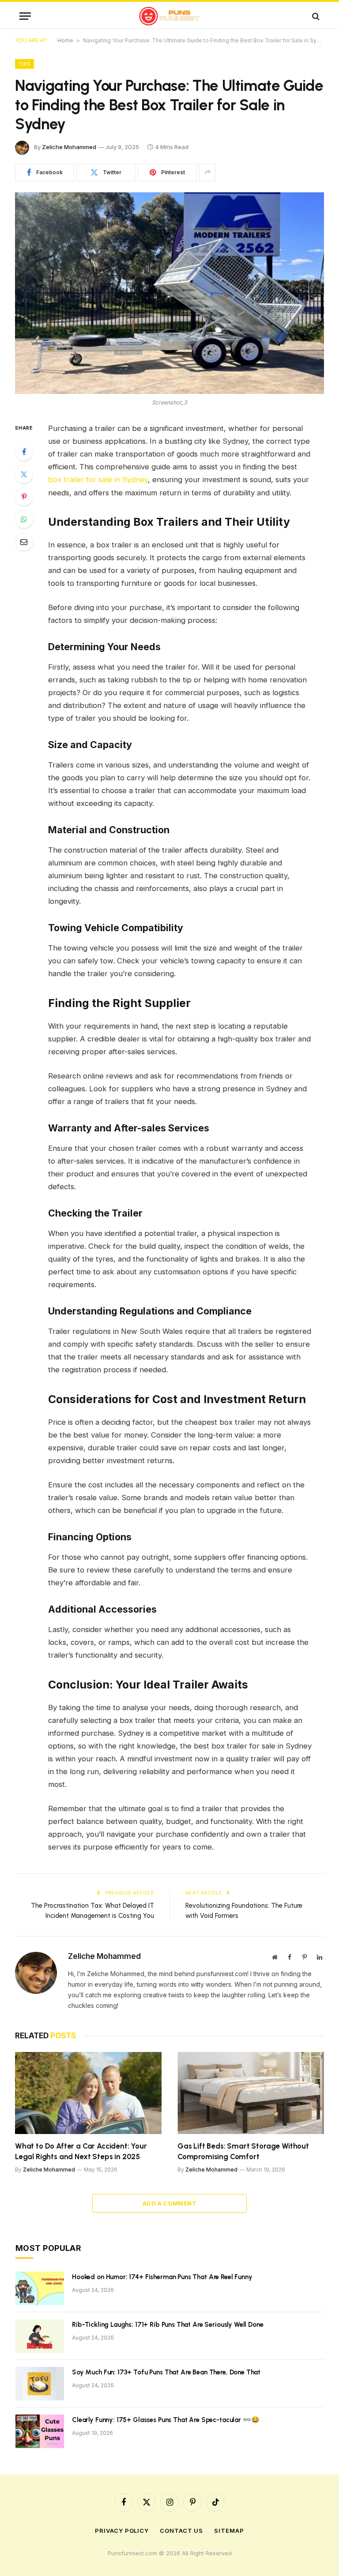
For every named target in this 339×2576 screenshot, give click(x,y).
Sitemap (229, 2531)
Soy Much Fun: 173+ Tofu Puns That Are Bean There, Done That (166, 2372)
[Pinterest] (24, 497)
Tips (24, 64)
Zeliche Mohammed (69, 147)
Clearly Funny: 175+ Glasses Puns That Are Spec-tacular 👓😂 (166, 2420)
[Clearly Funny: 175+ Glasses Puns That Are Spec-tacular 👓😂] (40, 2431)
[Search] (315, 16)
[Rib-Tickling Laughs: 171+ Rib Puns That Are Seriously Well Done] (40, 2336)
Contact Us (181, 2531)
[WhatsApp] (24, 519)
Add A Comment (169, 2203)
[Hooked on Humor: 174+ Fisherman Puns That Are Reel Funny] (40, 2288)
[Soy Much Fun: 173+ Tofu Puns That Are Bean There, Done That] (40, 2384)
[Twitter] (24, 474)
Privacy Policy (122, 2531)
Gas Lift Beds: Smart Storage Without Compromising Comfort (243, 2151)
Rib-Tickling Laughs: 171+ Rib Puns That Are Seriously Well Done (168, 2325)
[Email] (24, 542)
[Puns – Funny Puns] (170, 16)
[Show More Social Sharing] (207, 172)
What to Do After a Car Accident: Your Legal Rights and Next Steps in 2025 (81, 2151)
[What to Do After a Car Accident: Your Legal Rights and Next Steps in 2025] (88, 2093)
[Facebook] (24, 452)
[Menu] (25, 16)
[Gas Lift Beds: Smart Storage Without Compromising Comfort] (251, 2093)
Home (65, 40)
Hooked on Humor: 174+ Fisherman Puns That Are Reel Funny (162, 2277)
